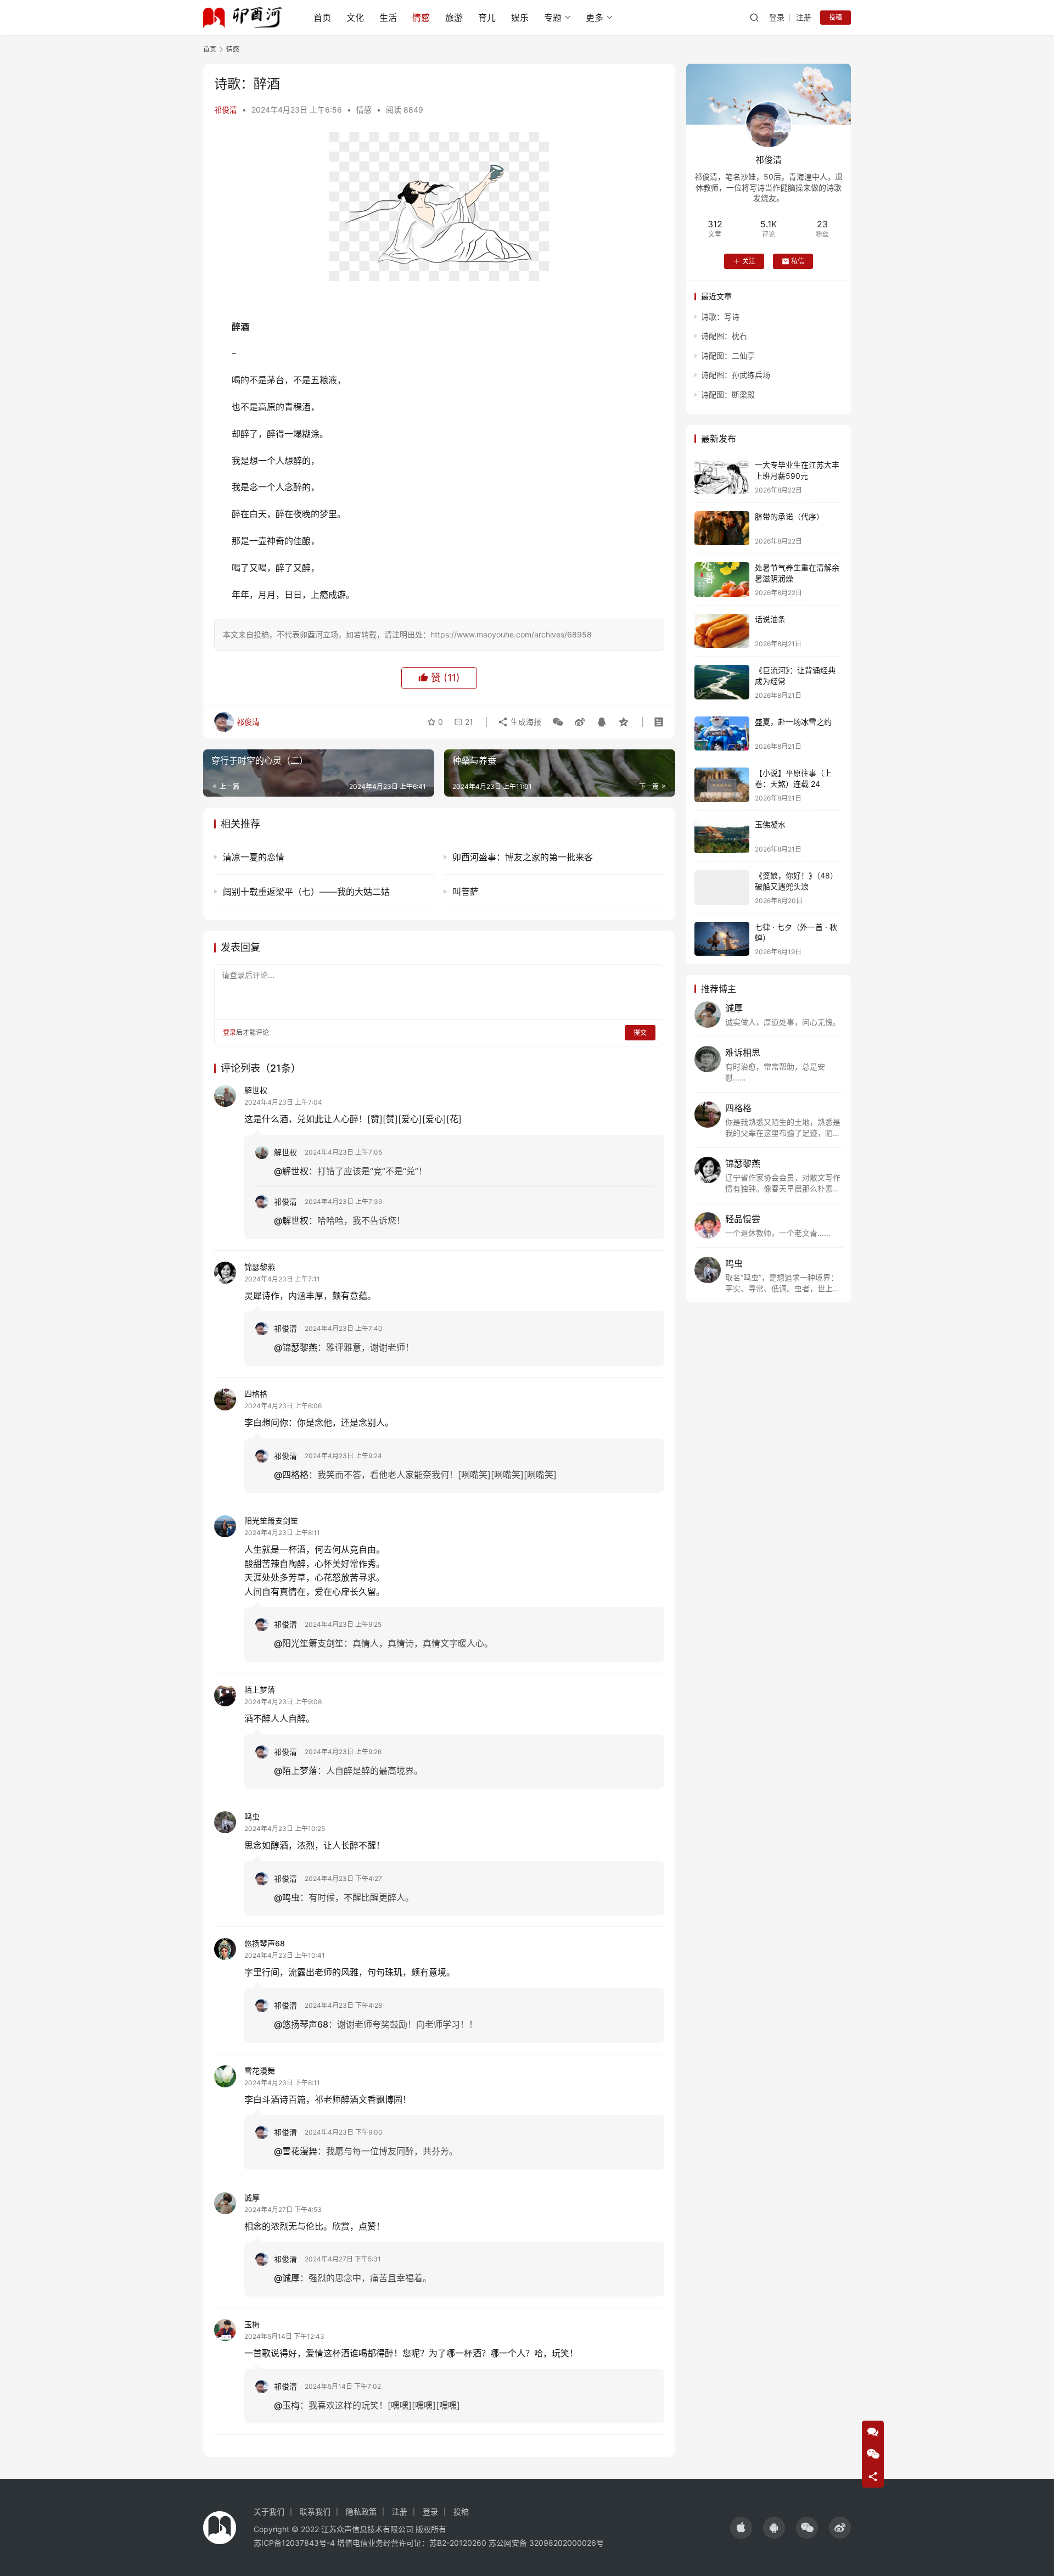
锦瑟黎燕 (260, 1267)
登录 (777, 17)
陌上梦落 (260, 1690)
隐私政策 (361, 2511)
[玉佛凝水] (722, 836)
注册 (804, 17)
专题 (553, 18)
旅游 (454, 18)
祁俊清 (226, 110)
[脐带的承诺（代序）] (722, 528)
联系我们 (315, 2511)
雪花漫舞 (260, 2071)
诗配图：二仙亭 (728, 355)
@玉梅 (287, 2405)
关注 (749, 261)
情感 (421, 18)
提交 (640, 1032)
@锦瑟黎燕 (296, 1347)
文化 (355, 18)
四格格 (256, 1394)
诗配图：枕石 (724, 336)
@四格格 (291, 1475)
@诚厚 (287, 2278)
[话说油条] (722, 631)
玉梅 (252, 2324)
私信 (798, 261)
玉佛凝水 (770, 824)
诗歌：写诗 (720, 317)
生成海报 (525, 722)
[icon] (741, 2528)
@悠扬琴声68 (301, 2024)
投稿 (836, 17)
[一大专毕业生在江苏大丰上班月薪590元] (722, 477)
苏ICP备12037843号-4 (294, 2543)
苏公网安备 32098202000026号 (546, 2543)
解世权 (256, 1090)
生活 (388, 18)
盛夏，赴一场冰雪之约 (793, 722)
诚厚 (252, 2197)
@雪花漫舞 (296, 2151)
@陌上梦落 (296, 1771)
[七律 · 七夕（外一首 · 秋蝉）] (722, 939)
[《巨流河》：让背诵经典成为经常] (722, 682)
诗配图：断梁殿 (728, 394)
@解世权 (291, 1171)
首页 (322, 18)
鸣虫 (252, 1816)
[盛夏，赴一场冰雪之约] (722, 734)
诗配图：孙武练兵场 (736, 375)
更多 (595, 18)
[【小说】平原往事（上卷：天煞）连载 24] (722, 785)
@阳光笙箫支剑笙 (309, 1643)
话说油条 (770, 619)
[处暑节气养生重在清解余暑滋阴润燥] (722, 579)
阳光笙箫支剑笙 (271, 1521)
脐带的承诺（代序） (789, 516)
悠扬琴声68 (265, 1943)
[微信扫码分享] (558, 722)
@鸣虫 (287, 1897)
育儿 (487, 18)
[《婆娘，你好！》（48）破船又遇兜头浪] (722, 887)
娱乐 (520, 18)
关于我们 (269, 2511)
